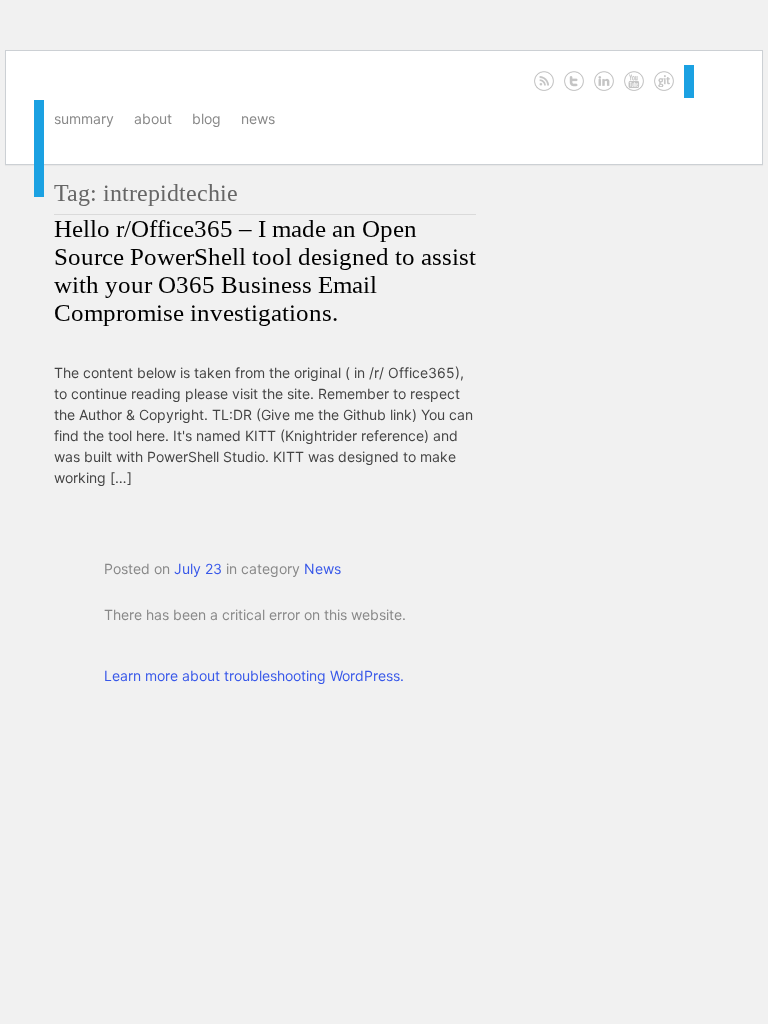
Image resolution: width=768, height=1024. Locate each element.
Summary (84, 118)
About (153, 118)
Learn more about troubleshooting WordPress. (254, 675)
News (258, 118)
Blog (206, 118)
